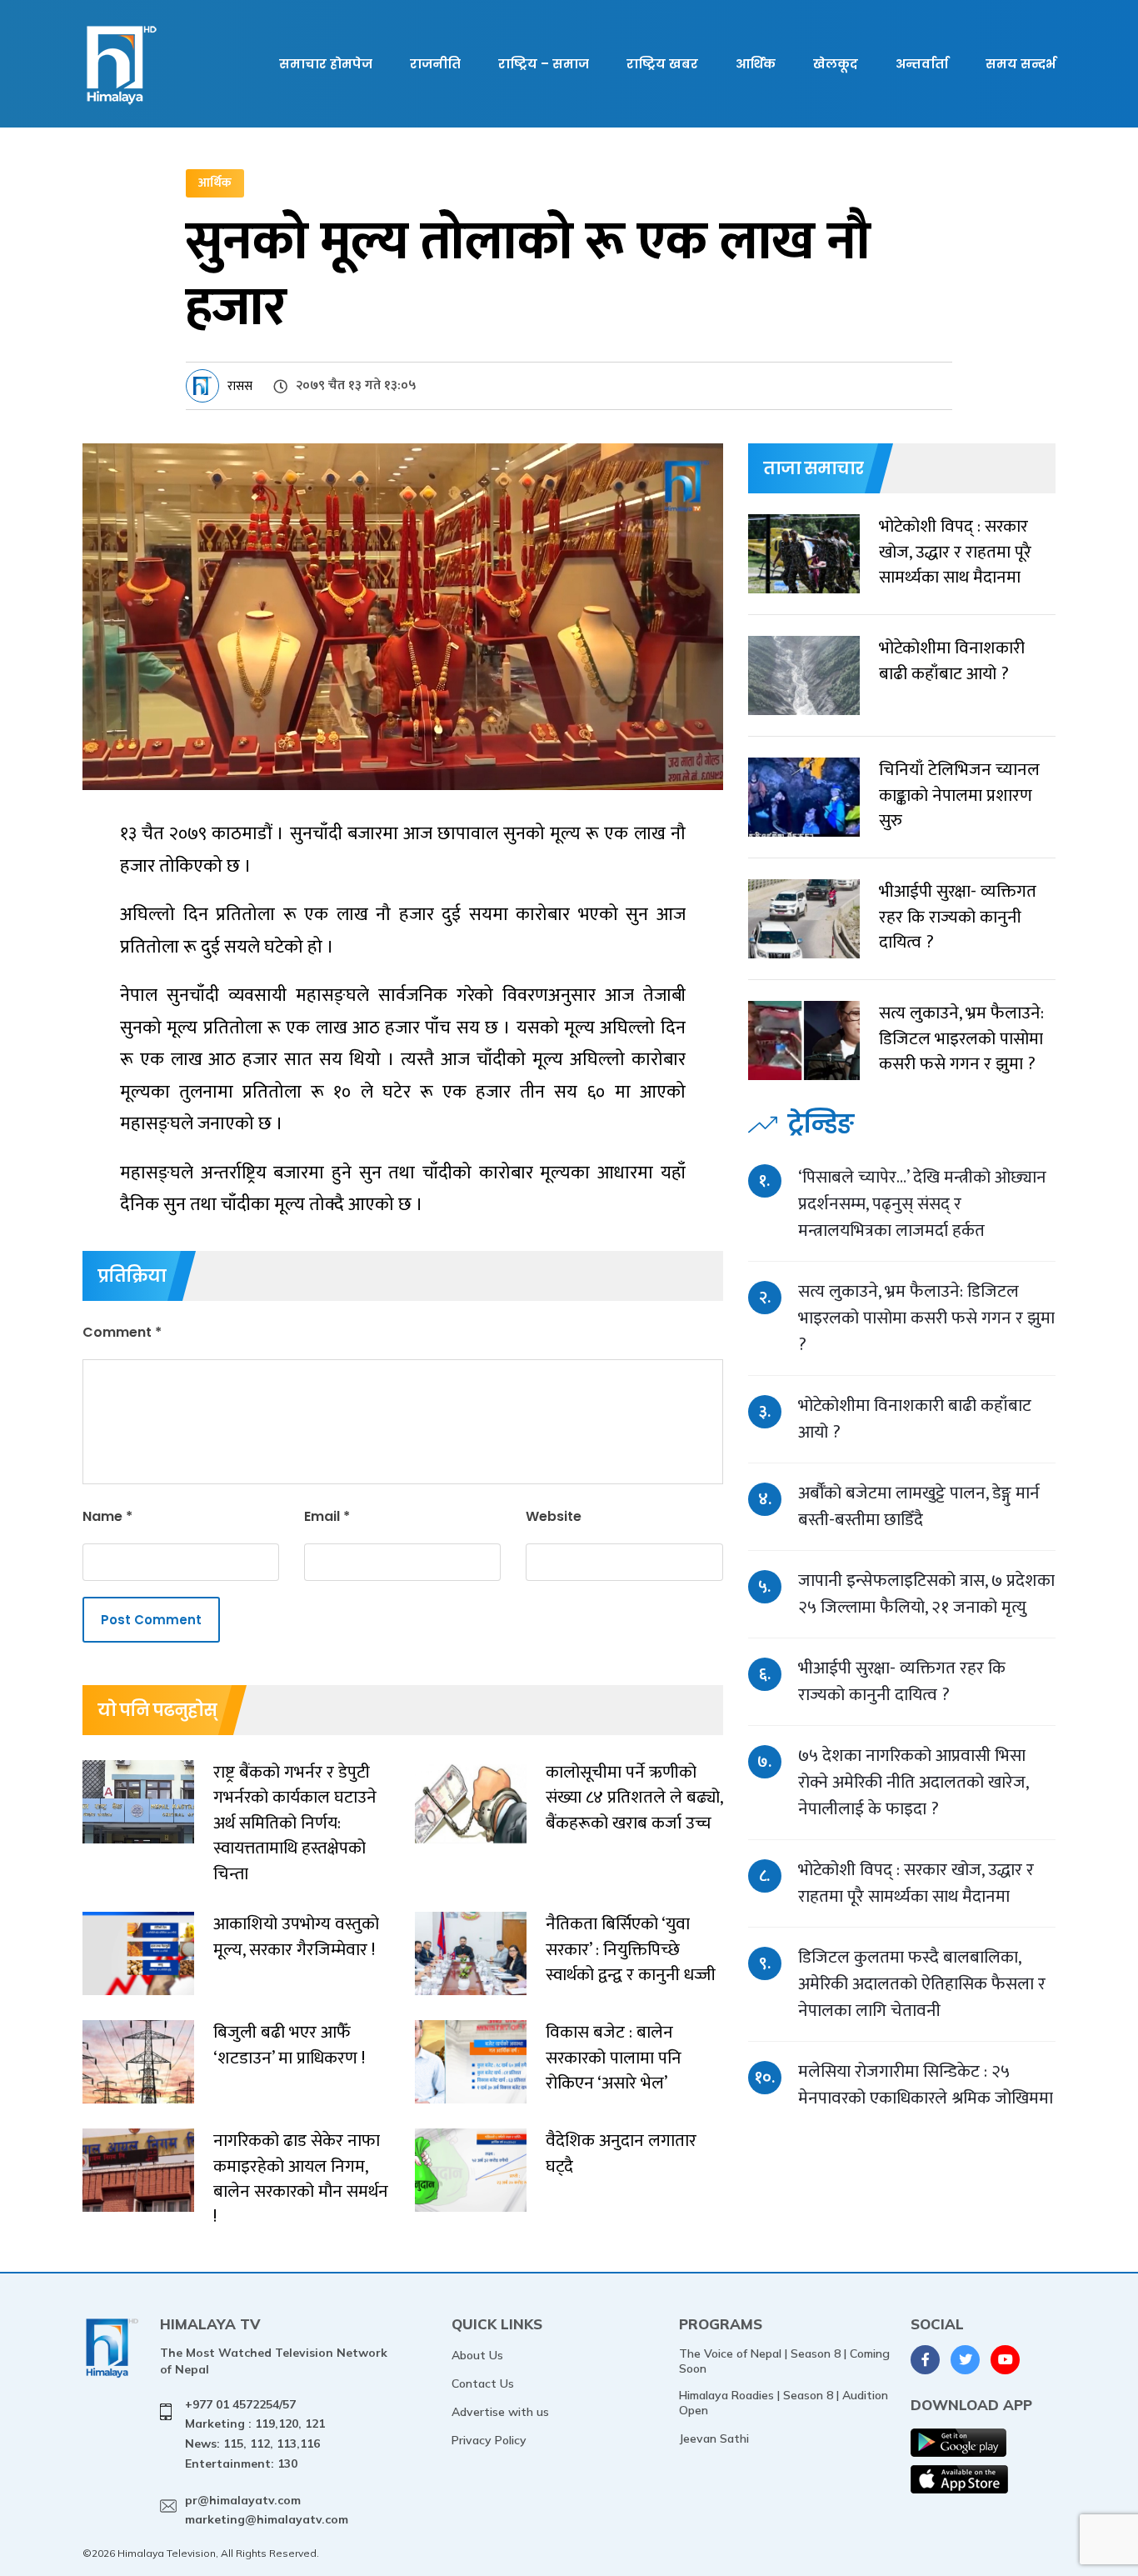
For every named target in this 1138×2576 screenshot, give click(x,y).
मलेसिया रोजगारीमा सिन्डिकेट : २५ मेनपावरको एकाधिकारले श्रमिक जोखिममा (926, 2085)
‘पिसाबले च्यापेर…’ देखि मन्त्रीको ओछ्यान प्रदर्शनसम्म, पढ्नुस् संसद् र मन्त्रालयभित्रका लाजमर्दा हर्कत (922, 1204)
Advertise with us (500, 2412)
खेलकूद (836, 64)
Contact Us (483, 2383)
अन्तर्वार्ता (922, 64)
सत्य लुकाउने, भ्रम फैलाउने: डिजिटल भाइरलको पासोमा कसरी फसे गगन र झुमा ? (926, 1318)
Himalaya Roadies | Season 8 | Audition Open (784, 2403)
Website (554, 1516)
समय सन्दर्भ (1021, 64)
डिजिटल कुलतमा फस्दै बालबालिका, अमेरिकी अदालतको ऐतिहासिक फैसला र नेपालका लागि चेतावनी (922, 1984)
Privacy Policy (489, 2440)
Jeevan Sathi (714, 2438)
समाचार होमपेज (326, 64)
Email (327, 1516)
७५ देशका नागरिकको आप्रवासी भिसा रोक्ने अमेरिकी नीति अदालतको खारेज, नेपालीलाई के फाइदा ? (913, 1782)
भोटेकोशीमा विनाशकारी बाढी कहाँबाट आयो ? (915, 1419)
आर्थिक (756, 64)
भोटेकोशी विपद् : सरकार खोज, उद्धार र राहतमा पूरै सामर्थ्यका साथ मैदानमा (916, 1883)
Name (107, 1516)
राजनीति (435, 64)
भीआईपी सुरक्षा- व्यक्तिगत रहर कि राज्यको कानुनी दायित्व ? (902, 1681)
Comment (122, 1332)
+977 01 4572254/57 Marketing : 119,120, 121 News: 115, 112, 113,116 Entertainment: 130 (255, 2434)
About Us (477, 2355)
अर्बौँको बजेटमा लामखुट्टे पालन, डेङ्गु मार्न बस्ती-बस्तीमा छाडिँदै (919, 1506)
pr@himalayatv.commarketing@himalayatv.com (267, 2510)
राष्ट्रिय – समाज (544, 64)
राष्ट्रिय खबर (662, 64)
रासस (240, 386)
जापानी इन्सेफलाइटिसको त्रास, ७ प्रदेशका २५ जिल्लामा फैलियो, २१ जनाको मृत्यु (926, 1594)
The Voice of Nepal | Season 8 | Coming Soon (784, 2361)
